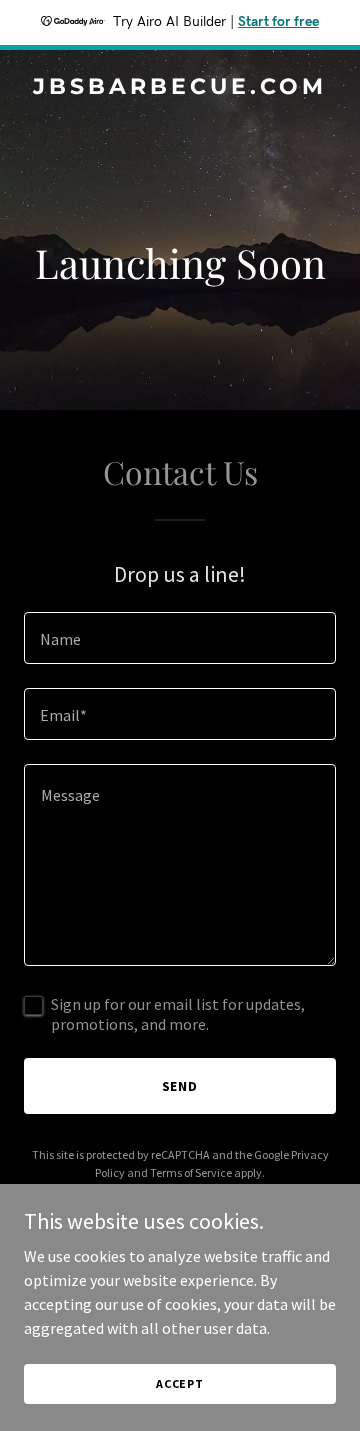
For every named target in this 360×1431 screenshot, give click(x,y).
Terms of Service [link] (191, 1172)
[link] (180, 88)
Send (180, 1086)
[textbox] (180, 638)
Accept (180, 1383)
